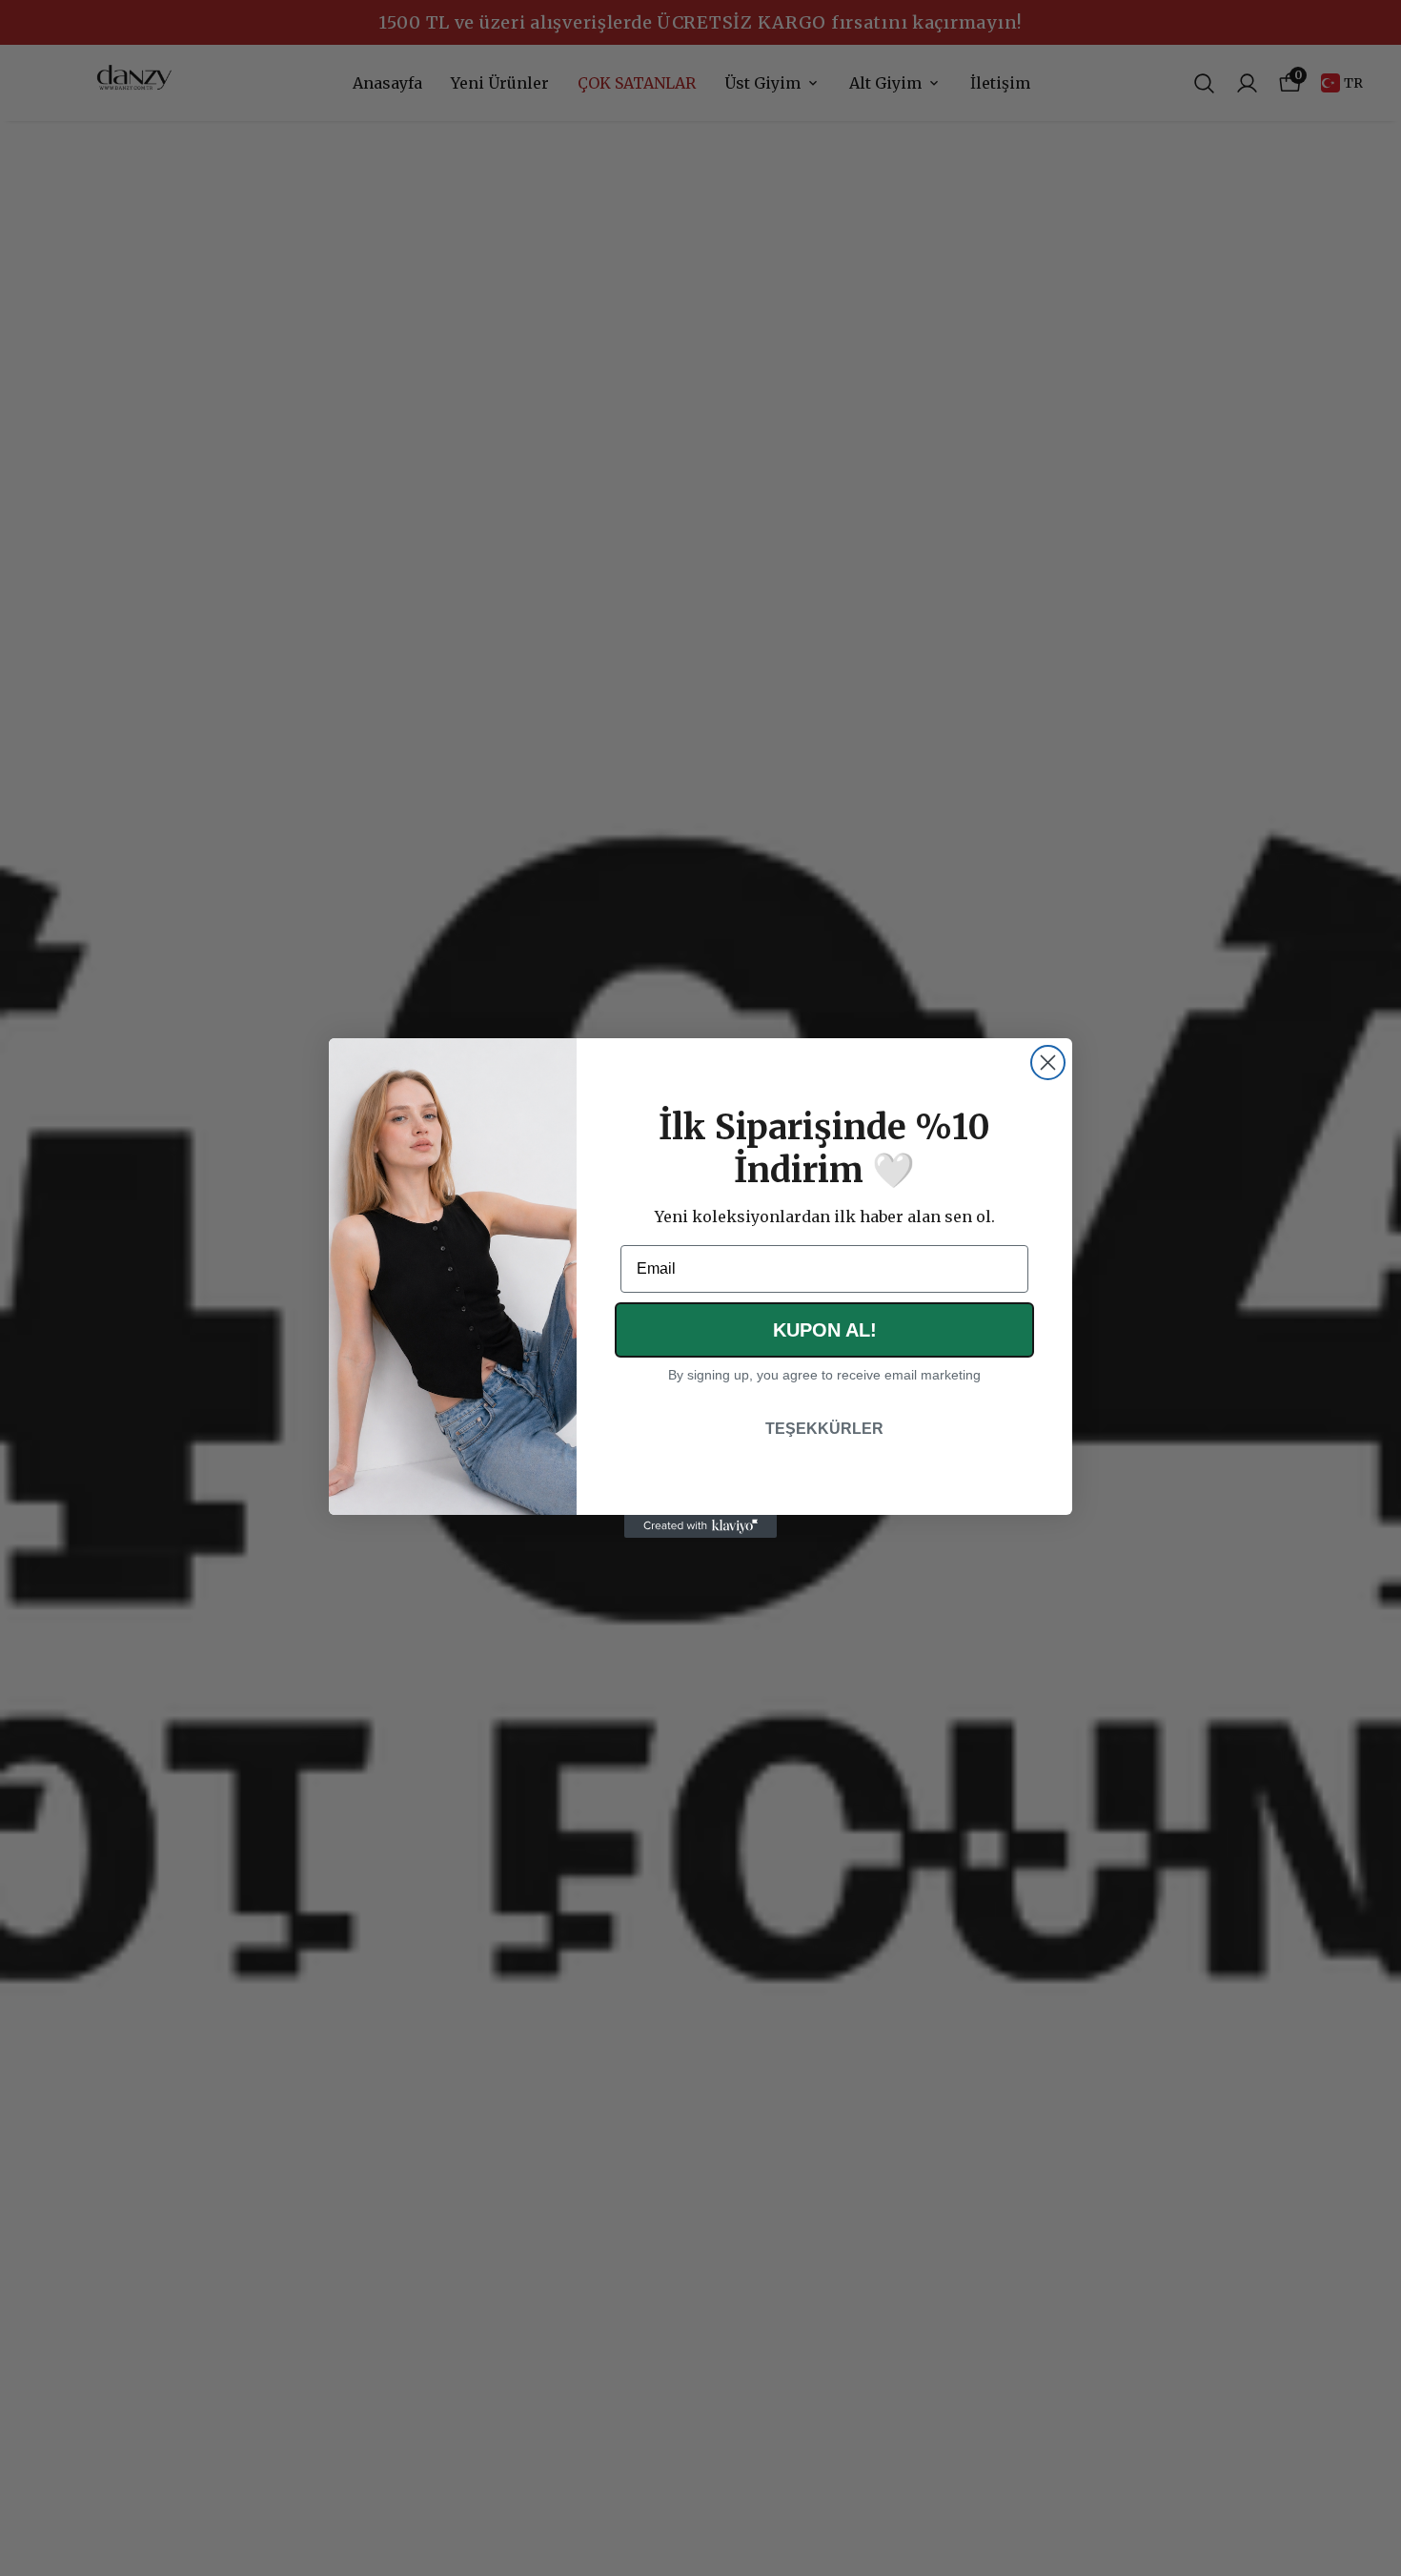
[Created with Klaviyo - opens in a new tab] (700, 1526)
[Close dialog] (1048, 1063)
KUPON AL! (825, 1330)
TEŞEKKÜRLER (824, 1429)
